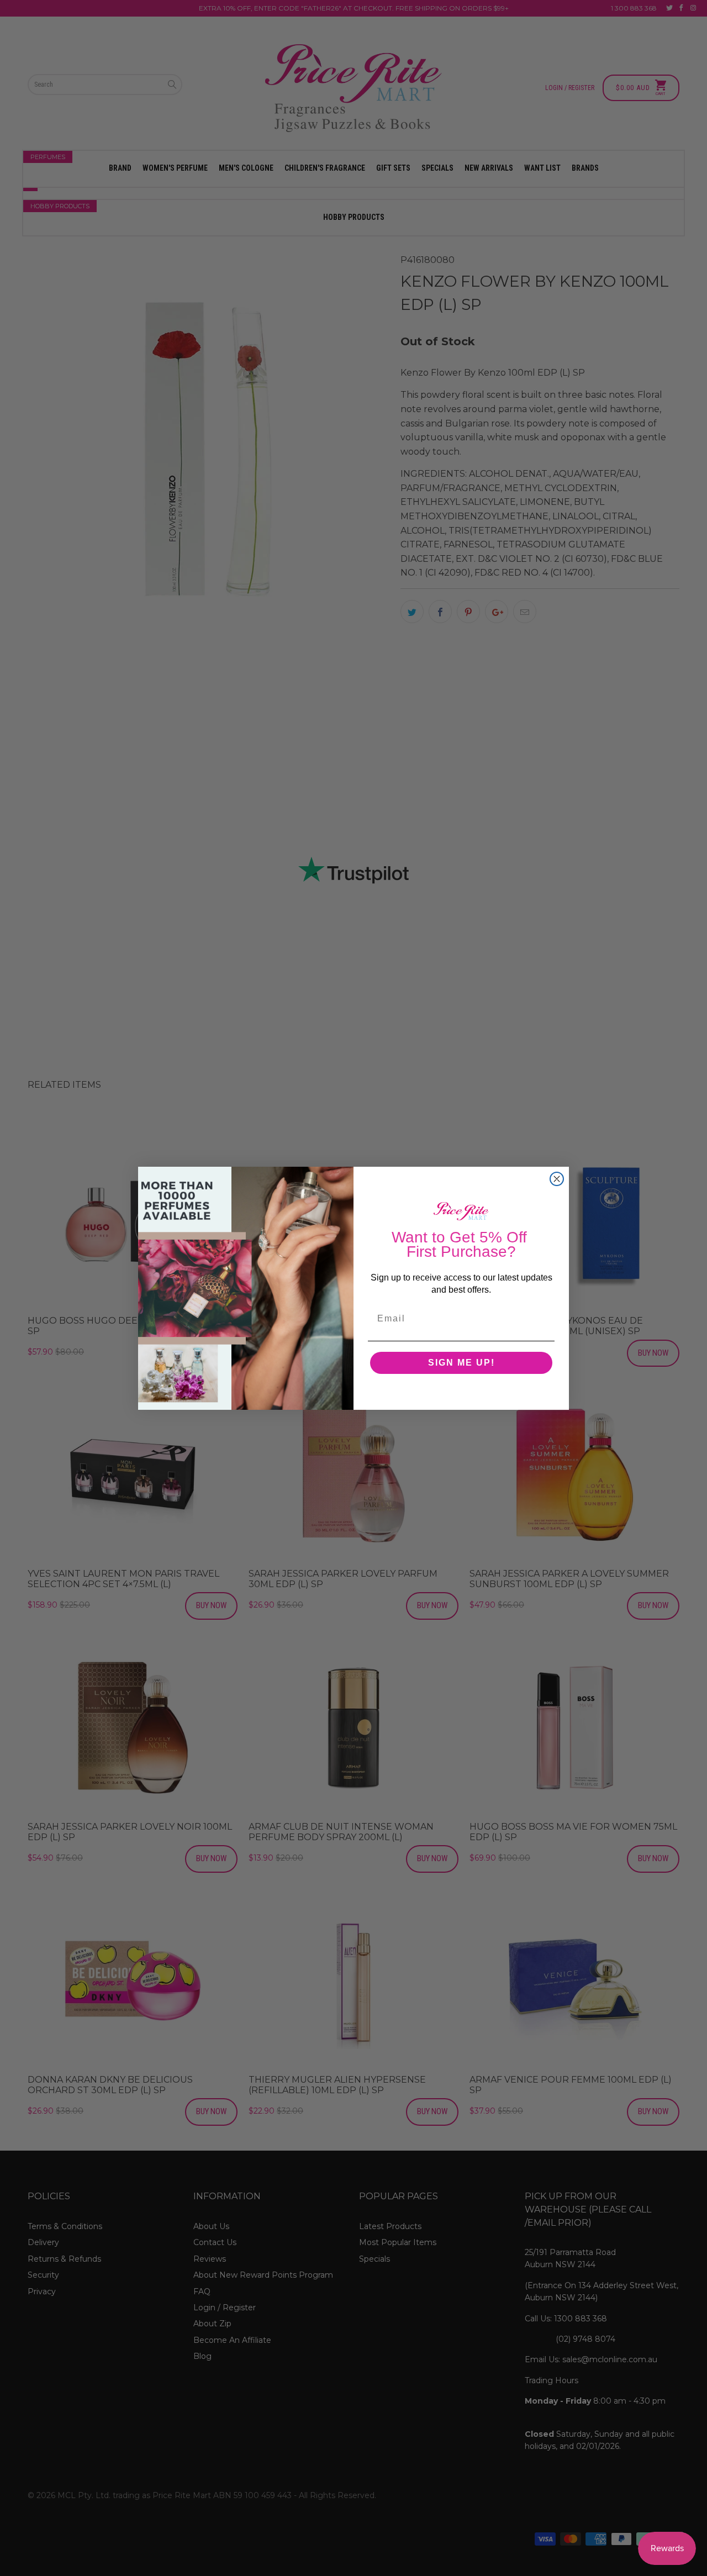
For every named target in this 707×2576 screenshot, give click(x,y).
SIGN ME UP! (461, 1363)
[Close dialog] (557, 1179)
